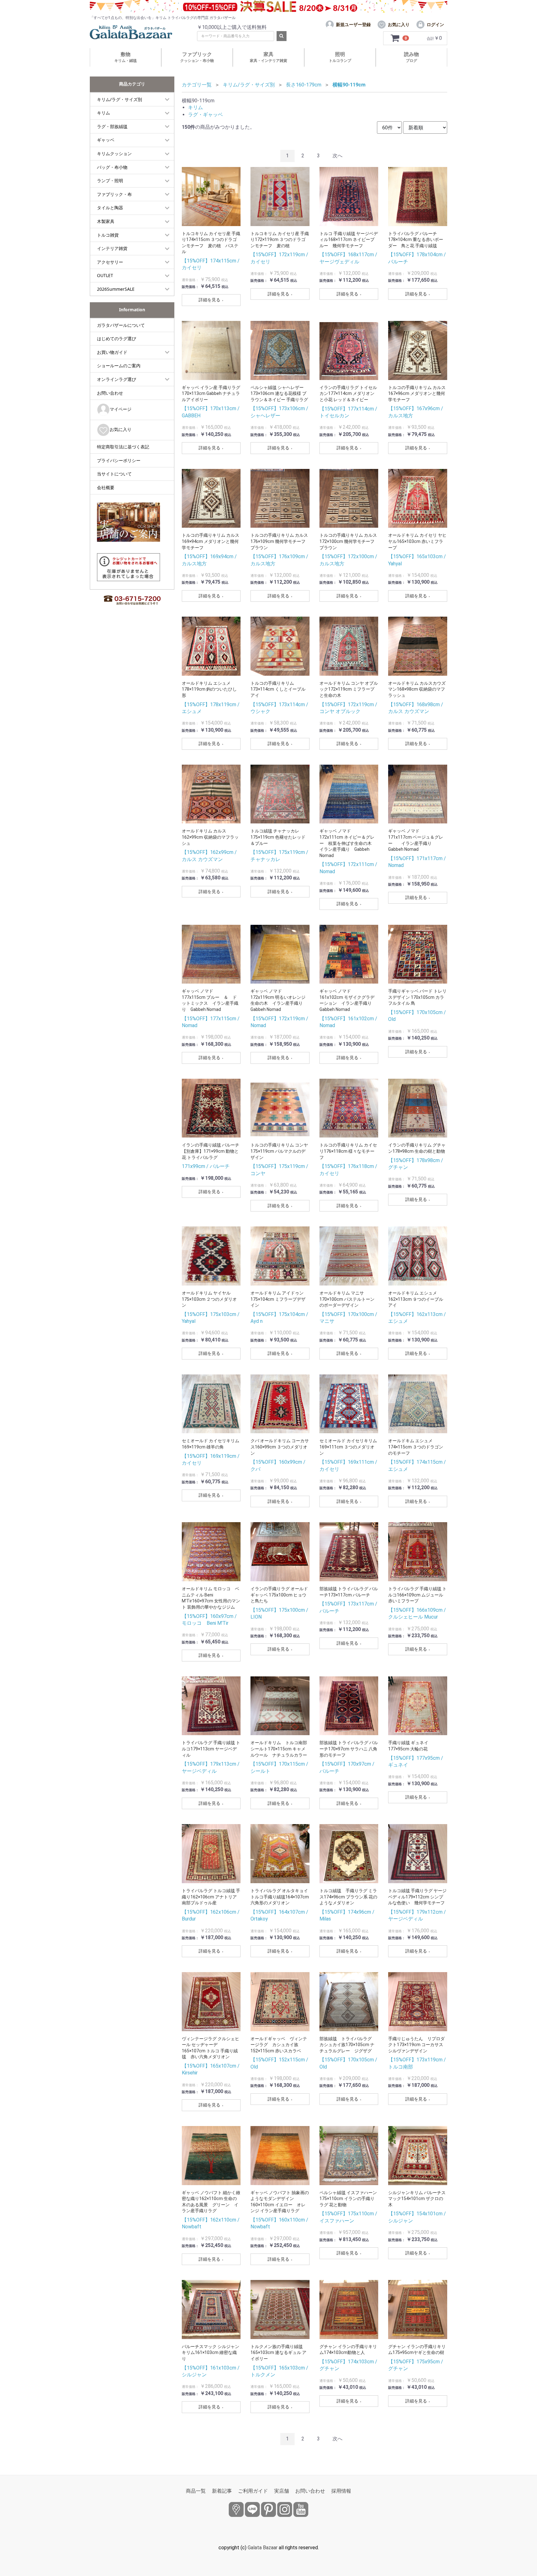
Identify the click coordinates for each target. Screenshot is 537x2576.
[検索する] (282, 36)
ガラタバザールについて (121, 325)
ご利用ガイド (253, 2491)
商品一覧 (196, 2491)
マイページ (121, 409)
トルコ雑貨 (108, 235)
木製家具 (106, 221)
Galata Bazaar (263, 2548)
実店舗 (282, 2491)
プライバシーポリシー (119, 460)
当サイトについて (114, 474)
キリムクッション (114, 153)
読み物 (411, 57)
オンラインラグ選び (117, 379)
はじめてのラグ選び (117, 338)
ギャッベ (106, 140)
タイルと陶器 (110, 208)
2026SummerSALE (116, 289)
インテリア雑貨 (112, 248)
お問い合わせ (110, 393)
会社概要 (106, 487)
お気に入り (121, 429)
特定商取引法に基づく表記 (123, 447)
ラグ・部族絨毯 (112, 126)
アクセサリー (110, 262)
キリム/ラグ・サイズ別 (119, 99)
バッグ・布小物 (112, 167)
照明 (340, 57)
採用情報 (341, 2491)
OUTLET (105, 275)
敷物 (126, 57)
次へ (337, 156)
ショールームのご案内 (119, 366)
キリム (103, 113)
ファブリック (197, 57)
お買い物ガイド (112, 352)
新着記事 (222, 2491)
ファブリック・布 (114, 194)
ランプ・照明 (110, 181)
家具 (268, 57)
